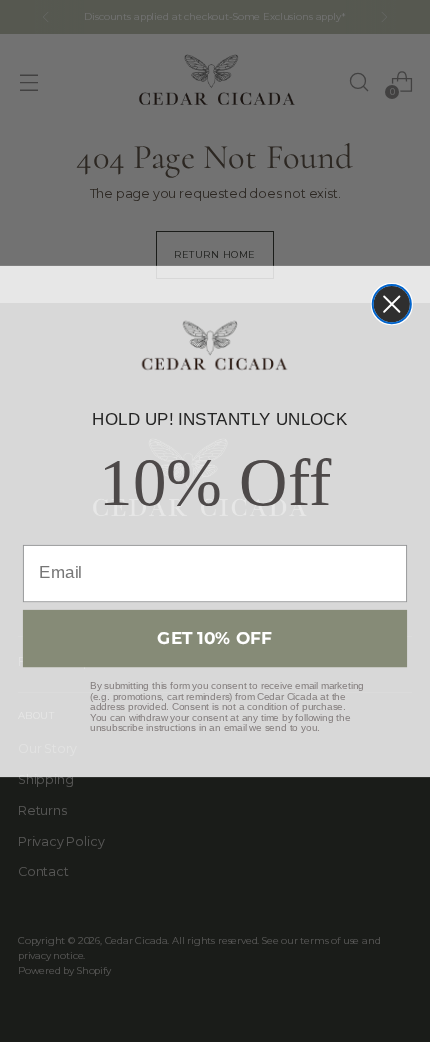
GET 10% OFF (215, 637)
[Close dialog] (392, 304)
